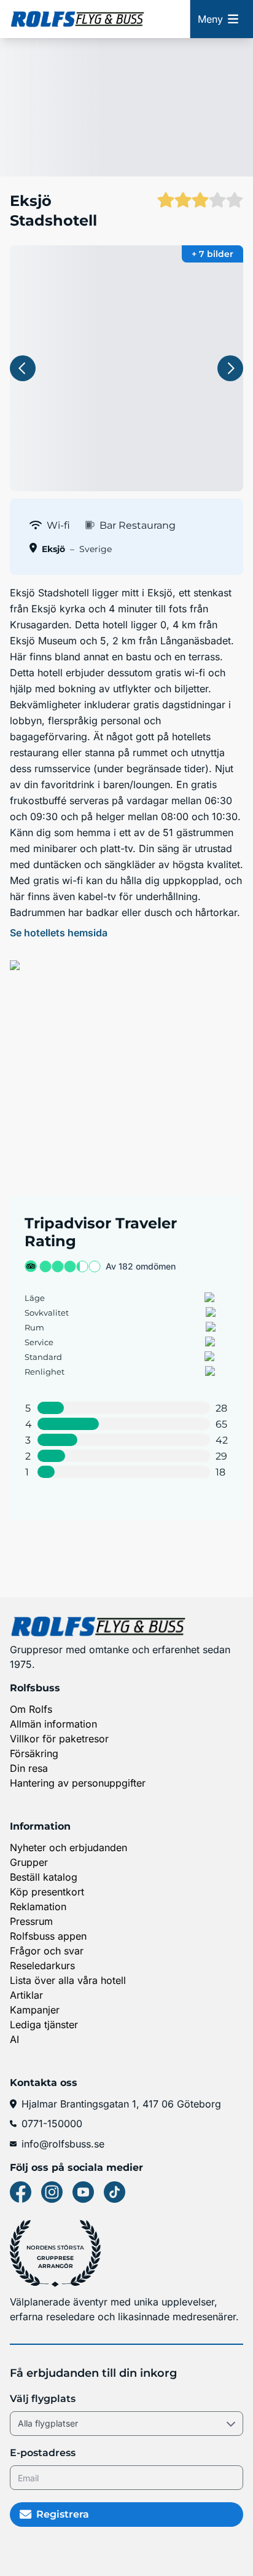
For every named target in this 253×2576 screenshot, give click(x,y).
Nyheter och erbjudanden (68, 1847)
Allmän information (53, 1724)
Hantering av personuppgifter (78, 1783)
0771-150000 (52, 2124)
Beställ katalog (44, 1877)
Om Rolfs (31, 1709)
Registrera (63, 2514)
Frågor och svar (47, 1951)
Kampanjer (35, 2010)
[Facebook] (21, 2192)
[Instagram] (52, 2192)
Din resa (29, 1768)
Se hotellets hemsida (59, 933)
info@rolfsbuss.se (63, 2144)
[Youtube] (83, 2192)
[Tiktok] (115, 2192)
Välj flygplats (43, 2399)
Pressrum (31, 1921)
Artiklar (26, 1995)
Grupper (29, 1862)
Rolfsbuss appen (48, 1936)
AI (14, 2039)
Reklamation (38, 1906)
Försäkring (34, 1753)
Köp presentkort (47, 1892)
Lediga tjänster (44, 2025)
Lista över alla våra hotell (68, 1980)
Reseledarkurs (42, 1966)
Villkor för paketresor (59, 1739)
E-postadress (43, 2453)
